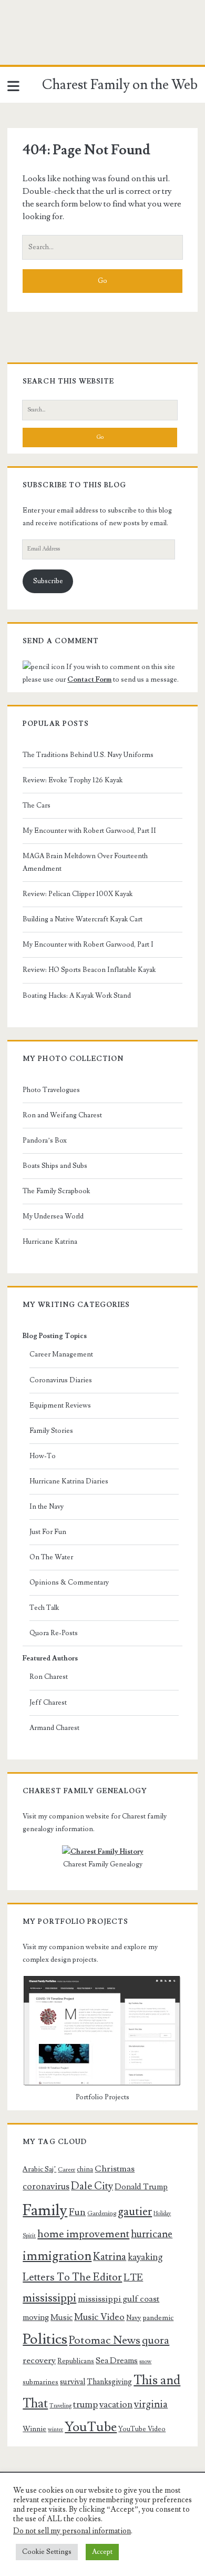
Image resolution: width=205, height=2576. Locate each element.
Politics (45, 2339)
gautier (135, 2211)
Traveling (60, 2406)
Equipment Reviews (60, 1405)
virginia (151, 2405)
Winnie (34, 2429)
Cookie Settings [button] (47, 2552)
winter (55, 2430)
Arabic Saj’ (39, 2169)
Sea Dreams (117, 2361)
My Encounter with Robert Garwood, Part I (88, 945)
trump (85, 2405)
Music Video (99, 2317)
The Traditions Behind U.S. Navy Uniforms (88, 755)
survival (73, 2382)
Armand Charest (54, 1728)
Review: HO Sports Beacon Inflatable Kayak (89, 970)
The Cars (37, 805)
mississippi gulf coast (119, 2299)
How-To (43, 1456)
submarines (40, 2382)
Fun (77, 2212)
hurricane (152, 2234)
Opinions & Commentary (69, 1582)
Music (61, 2317)
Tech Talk (44, 1608)
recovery (39, 2361)
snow (145, 2362)
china (85, 2169)
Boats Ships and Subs (55, 1166)
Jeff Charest (48, 1703)
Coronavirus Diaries (61, 1380)
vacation (116, 2405)
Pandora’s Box (45, 1140)
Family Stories (51, 1431)
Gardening (102, 2213)
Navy (134, 2318)
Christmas (115, 2169)
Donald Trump (141, 2187)
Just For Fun (48, 1532)
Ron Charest (49, 1677)
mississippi (49, 2298)
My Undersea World (53, 1216)
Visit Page (18, 44)
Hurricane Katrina (50, 1242)
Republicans (76, 2361)
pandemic (158, 2318)
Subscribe (48, 581)
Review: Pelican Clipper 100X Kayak (78, 894)
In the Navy (47, 1507)
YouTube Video (142, 2429)
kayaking (145, 2257)
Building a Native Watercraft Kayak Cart (83, 919)
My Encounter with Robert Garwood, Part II (89, 831)
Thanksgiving (109, 2382)
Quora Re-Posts (54, 1633)
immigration (57, 2256)
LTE (133, 2277)
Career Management (61, 1354)
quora (156, 2341)
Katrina (110, 2257)
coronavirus (46, 2186)
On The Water (51, 1557)
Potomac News (105, 2340)
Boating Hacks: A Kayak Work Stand (77, 996)
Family (45, 2210)
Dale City (92, 2186)
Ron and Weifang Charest (62, 1115)
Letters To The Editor (72, 2277)
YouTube (91, 2427)
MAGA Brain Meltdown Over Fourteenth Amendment (85, 862)
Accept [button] (102, 2552)
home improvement (83, 2234)
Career (66, 2170)
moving (36, 2317)
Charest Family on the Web (120, 85)
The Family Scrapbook (56, 1191)
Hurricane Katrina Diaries (69, 1481)
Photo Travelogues (51, 1090)
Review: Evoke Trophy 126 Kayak (73, 780)
